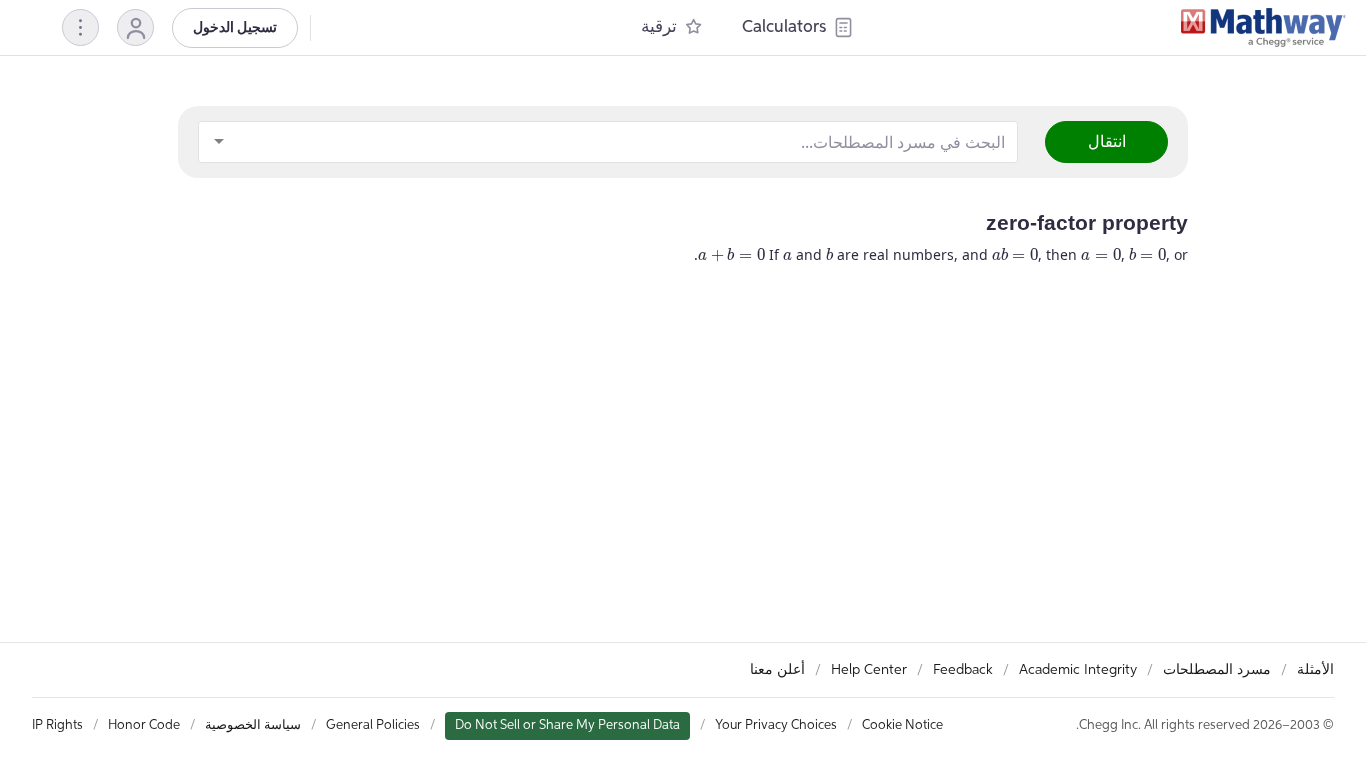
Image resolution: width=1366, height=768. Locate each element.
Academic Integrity (1078, 670)
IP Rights (57, 725)
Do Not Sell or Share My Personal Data (567, 725)
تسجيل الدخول (235, 28)
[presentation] (787, 256)
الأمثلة (1315, 670)
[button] (135, 27)
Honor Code (144, 725)
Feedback (963, 670)
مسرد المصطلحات (1217, 670)
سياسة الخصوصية (253, 725)
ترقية (659, 27)
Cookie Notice (902, 725)
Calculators (784, 27)
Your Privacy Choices (776, 725)
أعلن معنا (777, 670)
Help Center (869, 670)
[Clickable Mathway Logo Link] (1263, 28)
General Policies (373, 725)
